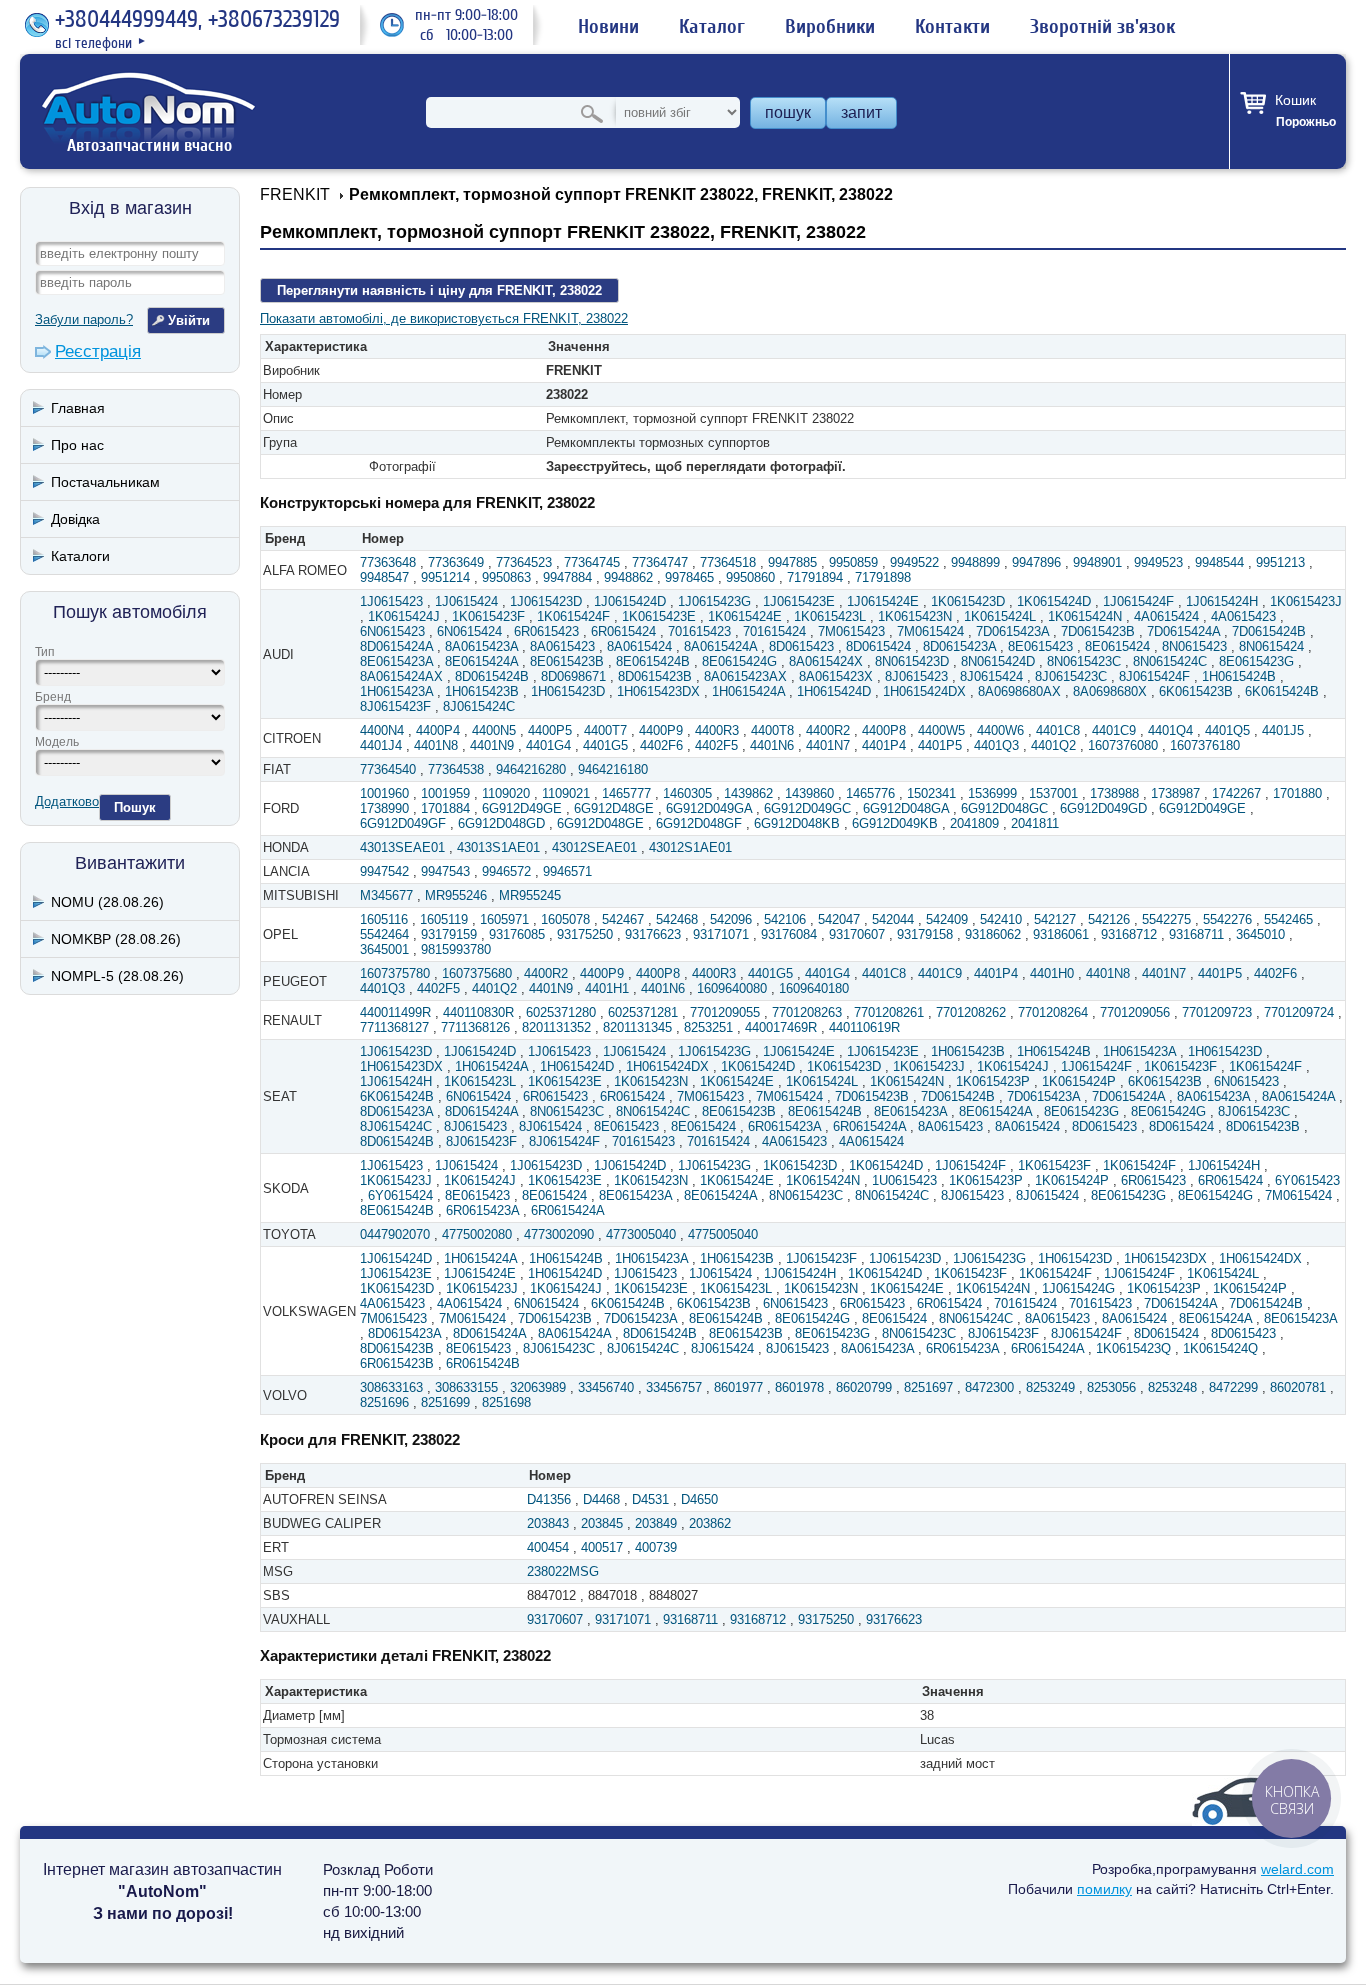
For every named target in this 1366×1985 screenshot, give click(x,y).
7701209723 (1217, 1012)
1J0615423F (821, 1258)
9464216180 (613, 769)
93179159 (449, 934)
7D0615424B (1269, 631)
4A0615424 (1166, 616)
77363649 (456, 562)
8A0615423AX (745, 676)
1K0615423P (993, 1081)
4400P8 (884, 730)
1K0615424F (573, 616)
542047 (839, 919)
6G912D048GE (600, 823)
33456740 (606, 1387)
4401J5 (1283, 730)
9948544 (1219, 562)
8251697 (928, 1387)
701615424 (774, 631)
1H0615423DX (658, 691)
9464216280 (531, 769)
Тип (45, 652)
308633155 (466, 1387)
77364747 (660, 562)
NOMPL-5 (117, 976)
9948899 (975, 562)
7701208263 (807, 1012)
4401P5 (940, 745)
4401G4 (548, 745)
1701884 (445, 808)
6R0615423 (546, 631)
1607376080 (1123, 745)
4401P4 (884, 745)
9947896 (1036, 562)
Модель (57, 742)
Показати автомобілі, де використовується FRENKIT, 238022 (444, 318)
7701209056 (1135, 1012)
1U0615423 (904, 1180)
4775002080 (477, 1234)
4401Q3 (996, 745)
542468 (677, 919)
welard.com (1297, 1869)
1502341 (931, 793)
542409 (947, 919)
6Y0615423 (1307, 1180)
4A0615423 (1243, 616)
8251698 (506, 1402)
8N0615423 (1194, 646)
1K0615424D (1054, 601)
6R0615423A (784, 1126)
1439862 (748, 793)
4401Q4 (1170, 730)
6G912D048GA (906, 808)
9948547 (384, 577)
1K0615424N (1085, 616)
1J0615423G (714, 601)
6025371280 (561, 1012)
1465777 (626, 793)
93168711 (1196, 934)
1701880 (1297, 793)
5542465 (1288, 919)
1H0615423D (568, 691)
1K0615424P (1079, 1081)
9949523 (1158, 562)
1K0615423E (659, 616)
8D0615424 (878, 646)
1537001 (1053, 793)
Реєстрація (98, 351)
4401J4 (381, 745)
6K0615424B (1282, 691)
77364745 (592, 562)
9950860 (750, 577)
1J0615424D (630, 601)
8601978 (799, 1387)
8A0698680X (1110, 691)
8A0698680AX (1019, 691)
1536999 (992, 793)
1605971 (504, 919)
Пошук (135, 807)
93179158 (925, 934)
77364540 (388, 769)
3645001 (384, 949)
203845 (602, 1523)
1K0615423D (968, 601)
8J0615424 (991, 676)
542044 (893, 919)
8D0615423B (655, 676)
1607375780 (395, 973)
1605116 (384, 919)
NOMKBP (116, 939)
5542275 (1166, 919)
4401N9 (492, 745)
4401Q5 (1227, 730)
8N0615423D (912, 661)
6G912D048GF (699, 823)
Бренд (53, 697)
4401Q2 (1053, 745)
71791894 (815, 577)
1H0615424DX (924, 691)
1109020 (506, 793)
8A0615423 (562, 646)
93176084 (789, 934)
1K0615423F (488, 616)
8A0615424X (826, 661)
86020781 (1298, 1387)
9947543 (445, 871)
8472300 (989, 1387)
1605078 (565, 919)
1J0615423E (799, 601)
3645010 (1260, 934)
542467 (623, 919)
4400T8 (772, 730)
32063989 (538, 1387)
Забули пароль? (84, 319)
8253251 (708, 1027)
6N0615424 (469, 631)
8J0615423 (916, 676)
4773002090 (559, 1234)
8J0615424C (479, 706)
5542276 (1227, 919)
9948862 (628, 577)
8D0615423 (801, 646)
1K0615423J (1306, 601)
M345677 (386, 895)
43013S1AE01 (498, 847)
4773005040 (641, 1234)
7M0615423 (851, 631)
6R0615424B (483, 1363)
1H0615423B (482, 691)
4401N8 (436, 745)
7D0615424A (1183, 631)
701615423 (699, 631)
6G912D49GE (522, 808)
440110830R (478, 1012)
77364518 (728, 562)
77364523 (524, 562)
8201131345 (637, 1027)
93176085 (517, 934)
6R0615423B (397, 1363)
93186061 (1061, 934)
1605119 (444, 919)
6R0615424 (623, 631)
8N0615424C (1170, 661)
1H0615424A (748, 691)
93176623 (653, 934)
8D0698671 (573, 676)
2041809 (974, 823)
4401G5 (605, 745)
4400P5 (550, 730)
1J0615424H (1222, 601)
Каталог (712, 27)
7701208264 (1053, 1012)
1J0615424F (1138, 601)
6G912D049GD (1103, 808)
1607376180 (1205, 745)
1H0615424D (834, 691)
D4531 (650, 1499)
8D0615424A (396, 646)
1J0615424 (466, 601)
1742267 (1236, 793)
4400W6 (1000, 730)
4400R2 (828, 730)
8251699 (445, 1402)
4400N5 (494, 730)
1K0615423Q (1133, 1348)
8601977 (738, 1387)
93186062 (993, 934)
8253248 (1172, 1387)
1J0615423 (391, 601)
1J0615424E (883, 601)
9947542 (384, 871)
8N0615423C (1084, 661)
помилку (1104, 1889)
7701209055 (725, 1012)
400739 (656, 1547)
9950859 (853, 562)
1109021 (566, 793)
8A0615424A (720, 646)
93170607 (857, 934)
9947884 (567, 577)
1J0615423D (546, 601)
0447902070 (395, 1234)
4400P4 (438, 730)
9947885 (792, 562)
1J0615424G (1078, 1288)
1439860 (809, 793)
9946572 (506, 871)
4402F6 (661, 745)
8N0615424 (1271, 646)
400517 (602, 1547)
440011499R (395, 1012)
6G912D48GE (614, 808)
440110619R (864, 1027)
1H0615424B (1239, 676)
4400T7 (605, 730)
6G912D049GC (807, 808)
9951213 (1280, 562)
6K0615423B (1196, 691)
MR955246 (456, 895)
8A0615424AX (401, 676)
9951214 (445, 577)
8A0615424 (639, 646)
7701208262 (971, 1012)
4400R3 (717, 730)
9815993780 (456, 949)
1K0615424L (1000, 616)
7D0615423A (1012, 631)
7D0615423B (1098, 631)
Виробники (830, 27)
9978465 (689, 577)
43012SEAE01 (594, 847)
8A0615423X (836, 676)
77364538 (456, 769)
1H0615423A (396, 691)
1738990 (384, 808)
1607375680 (477, 973)
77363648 (388, 562)
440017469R (781, 1027)
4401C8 (1058, 730)
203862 (710, 1523)
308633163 (391, 1387)
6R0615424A (869, 1126)
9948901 (1097, 562)
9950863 (506, 577)
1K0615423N (915, 616)
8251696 (384, 1402)
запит (861, 112)
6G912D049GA (709, 808)
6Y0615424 (400, 1195)
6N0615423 (392, 631)
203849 (656, 1523)
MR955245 (530, 895)
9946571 (567, 871)
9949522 (914, 562)
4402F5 (716, 745)
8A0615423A (481, 646)
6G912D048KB (797, 823)
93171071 (721, 934)
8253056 (1111, 1387)
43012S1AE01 (690, 847)
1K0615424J (404, 616)
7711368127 (394, 1027)
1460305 (687, 793)
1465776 (870, 793)
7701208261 (889, 1012)
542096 (731, 919)
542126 (1109, 919)
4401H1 (607, 988)
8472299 (1233, 1387)
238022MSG (563, 1571)
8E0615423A (396, 661)
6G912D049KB (895, 823)
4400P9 (661, 730)
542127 (1055, 919)
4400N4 (382, 730)
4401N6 (772, 745)
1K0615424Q (1220, 1348)
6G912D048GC (1004, 808)
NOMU (107, 902)
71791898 (883, 577)
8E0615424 (1117, 646)
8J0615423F (395, 706)
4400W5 (941, 730)
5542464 (384, 934)
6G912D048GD (501, 823)
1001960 (384, 793)
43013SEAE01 (402, 847)
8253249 (1050, 1387)
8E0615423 (1040, 646)
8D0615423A (959, 646)
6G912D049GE (1202, 808)
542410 (1001, 919)
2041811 (1035, 823)
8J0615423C (1071, 676)
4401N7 (828, 745)
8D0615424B (492, 676)
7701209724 (1299, 1012)
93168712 (1129, 934)
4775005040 (723, 1234)
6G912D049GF (403, 823)
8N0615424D (998, 661)
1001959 (445, 793)
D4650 (699, 1499)
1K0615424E (745, 616)
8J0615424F (1154, 676)
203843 (548, 1523)
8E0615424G (739, 661)
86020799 (864, 1387)
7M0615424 (930, 631)
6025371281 (643, 1012)
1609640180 (814, 988)
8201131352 (556, 1027)
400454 (548, 1547)
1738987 (1175, 793)
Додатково (67, 801)
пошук (788, 112)
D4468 (601, 1499)
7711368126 (475, 1027)
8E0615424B (653, 661)
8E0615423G (1256, 661)
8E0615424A (481, 661)
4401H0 (1052, 973)
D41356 (549, 1499)
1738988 (1114, 793)
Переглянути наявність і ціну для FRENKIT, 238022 (439, 290)
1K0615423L (830, 616)
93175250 (585, 934)
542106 (785, 919)
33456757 (674, 1387)
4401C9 (1114, 730)
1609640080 (732, 988)
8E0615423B (567, 661)
